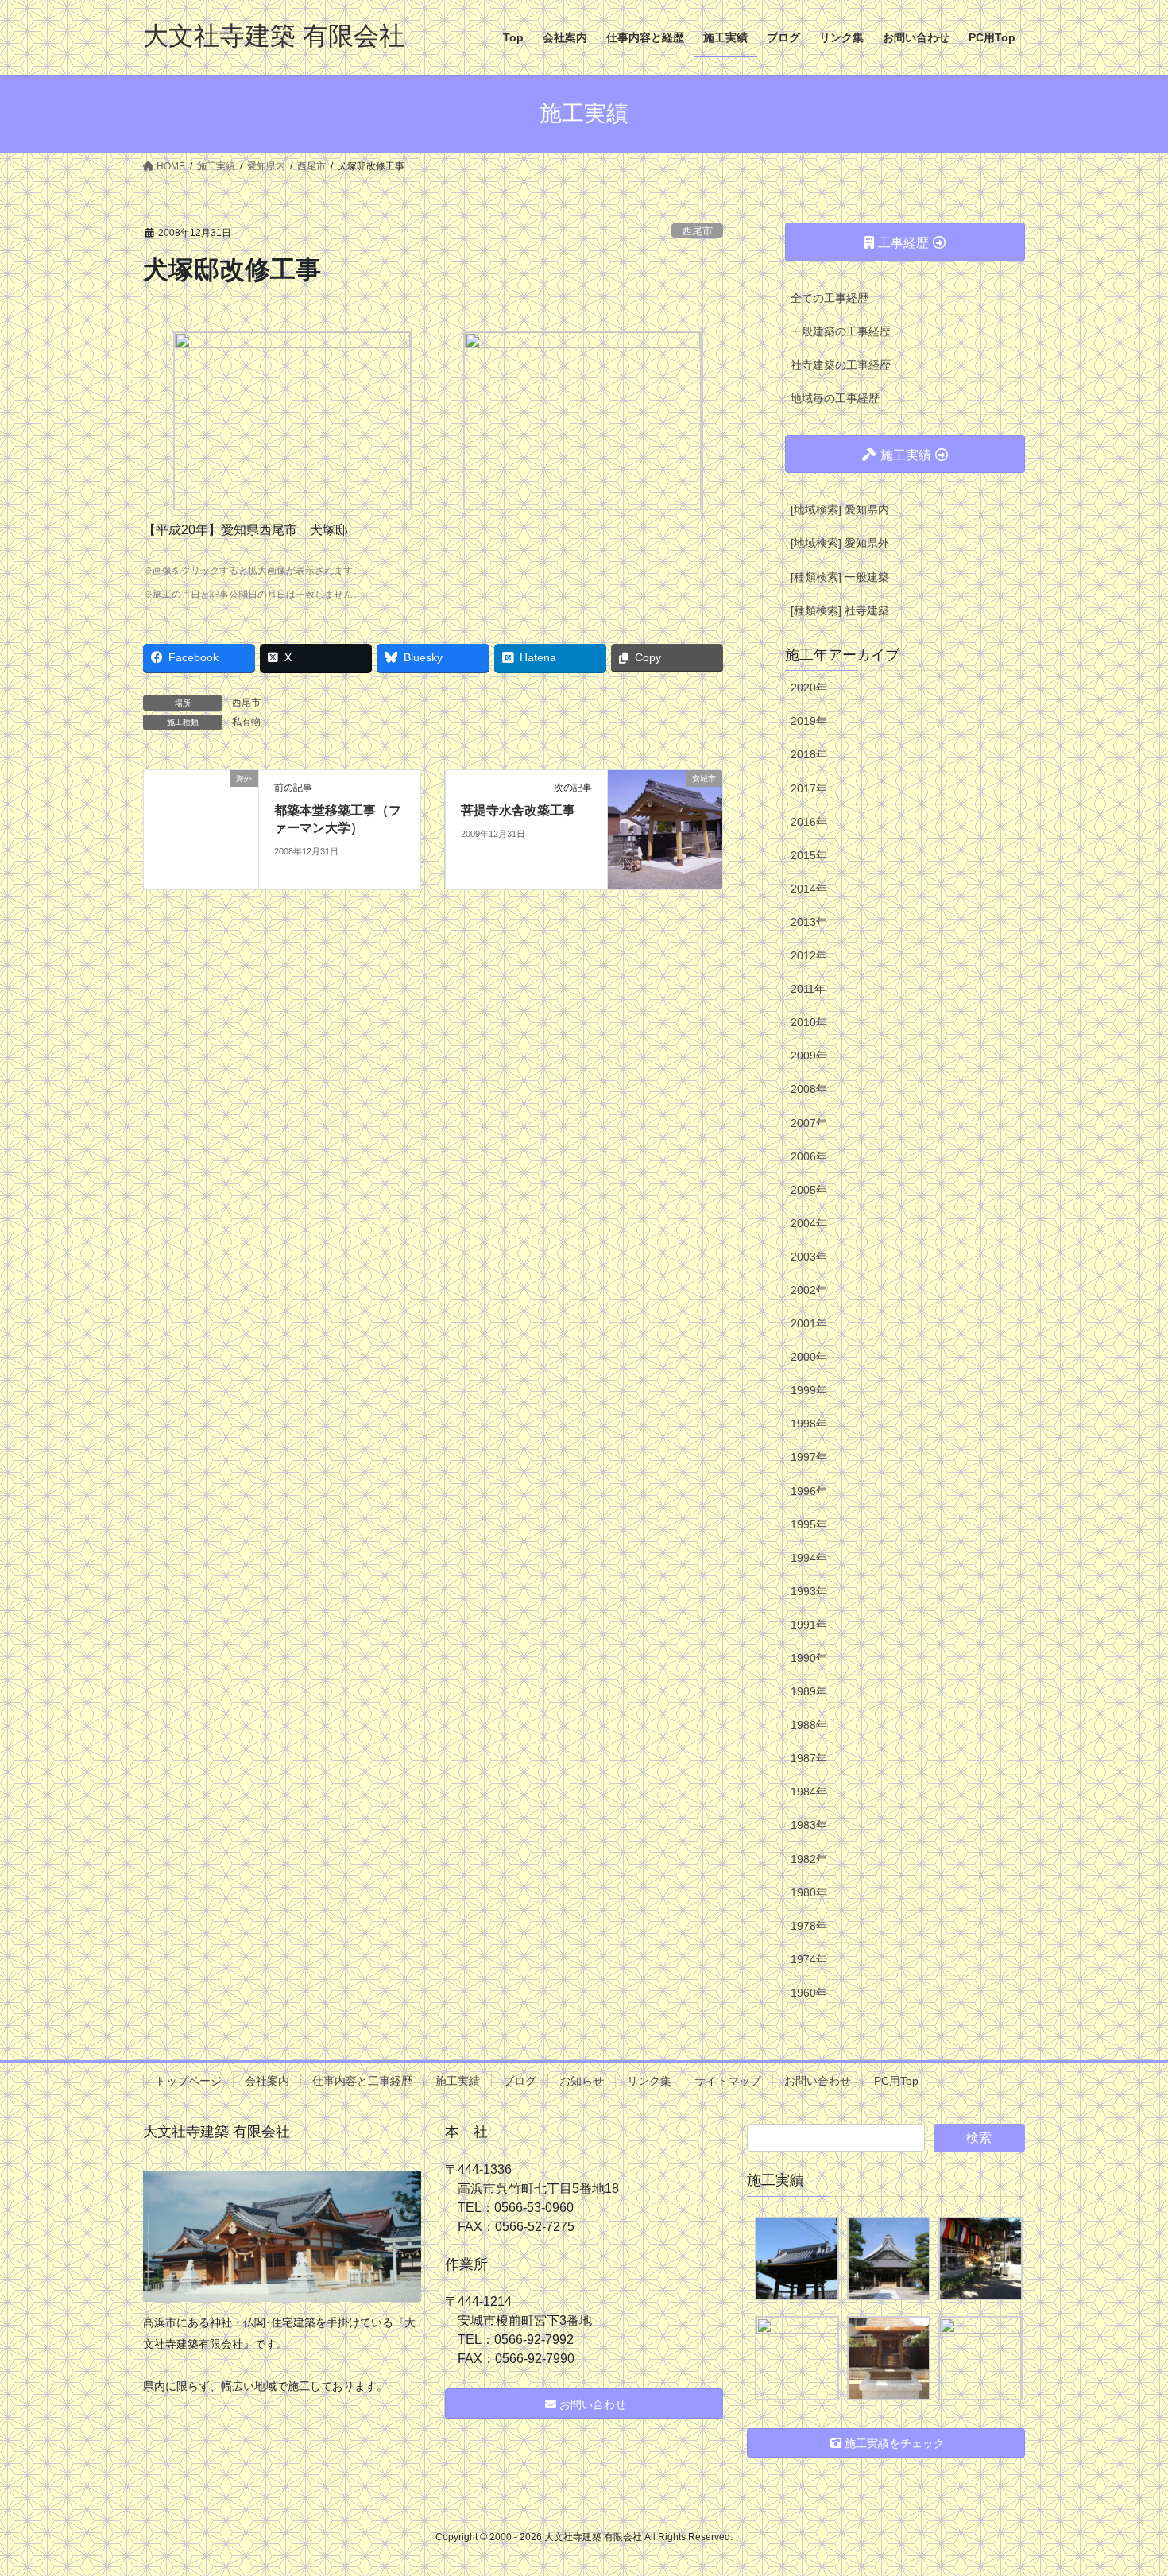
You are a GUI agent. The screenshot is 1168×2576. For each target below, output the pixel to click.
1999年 (809, 1390)
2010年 (809, 1022)
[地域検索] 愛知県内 (840, 509)
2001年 (809, 1323)
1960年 (809, 1993)
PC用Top (896, 2081)
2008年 (809, 1089)
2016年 (809, 822)
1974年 (809, 1959)
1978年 (809, 1926)
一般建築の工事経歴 (841, 331)
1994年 (809, 1558)
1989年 (809, 1691)
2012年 (809, 955)
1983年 (809, 1825)
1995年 (809, 1524)
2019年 (809, 721)
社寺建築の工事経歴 (841, 365)
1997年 (809, 1457)
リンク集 (649, 2081)
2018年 (809, 754)
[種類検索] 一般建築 (840, 577)
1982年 (809, 1859)
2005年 (809, 1190)
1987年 (809, 1758)
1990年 (809, 1658)
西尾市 (697, 231)
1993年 (809, 1591)
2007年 (809, 1123)
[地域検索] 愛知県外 (840, 543)
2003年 (809, 1257)
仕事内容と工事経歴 (362, 2081)
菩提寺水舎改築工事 (518, 810)
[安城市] (665, 829)
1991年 (809, 1625)
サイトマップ (728, 2081)
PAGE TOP (1126, 2485)
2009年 (809, 1056)
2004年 (809, 1223)
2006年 (809, 1156)
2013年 (809, 922)
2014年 (809, 889)
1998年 (809, 1424)
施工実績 (458, 2081)
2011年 (808, 989)
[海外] (201, 829)
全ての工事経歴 (830, 298)
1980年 (809, 1892)
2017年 (809, 788)
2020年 (809, 688)
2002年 (809, 1290)
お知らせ (582, 2081)
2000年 (809, 1357)
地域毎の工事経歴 (835, 398)
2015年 (809, 855)
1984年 (809, 1792)
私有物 (246, 722)
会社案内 (267, 2081)
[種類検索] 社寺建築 (840, 610)
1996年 (809, 1491)
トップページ (188, 2081)
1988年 (809, 1725)
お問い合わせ (818, 2081)
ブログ (520, 2081)
